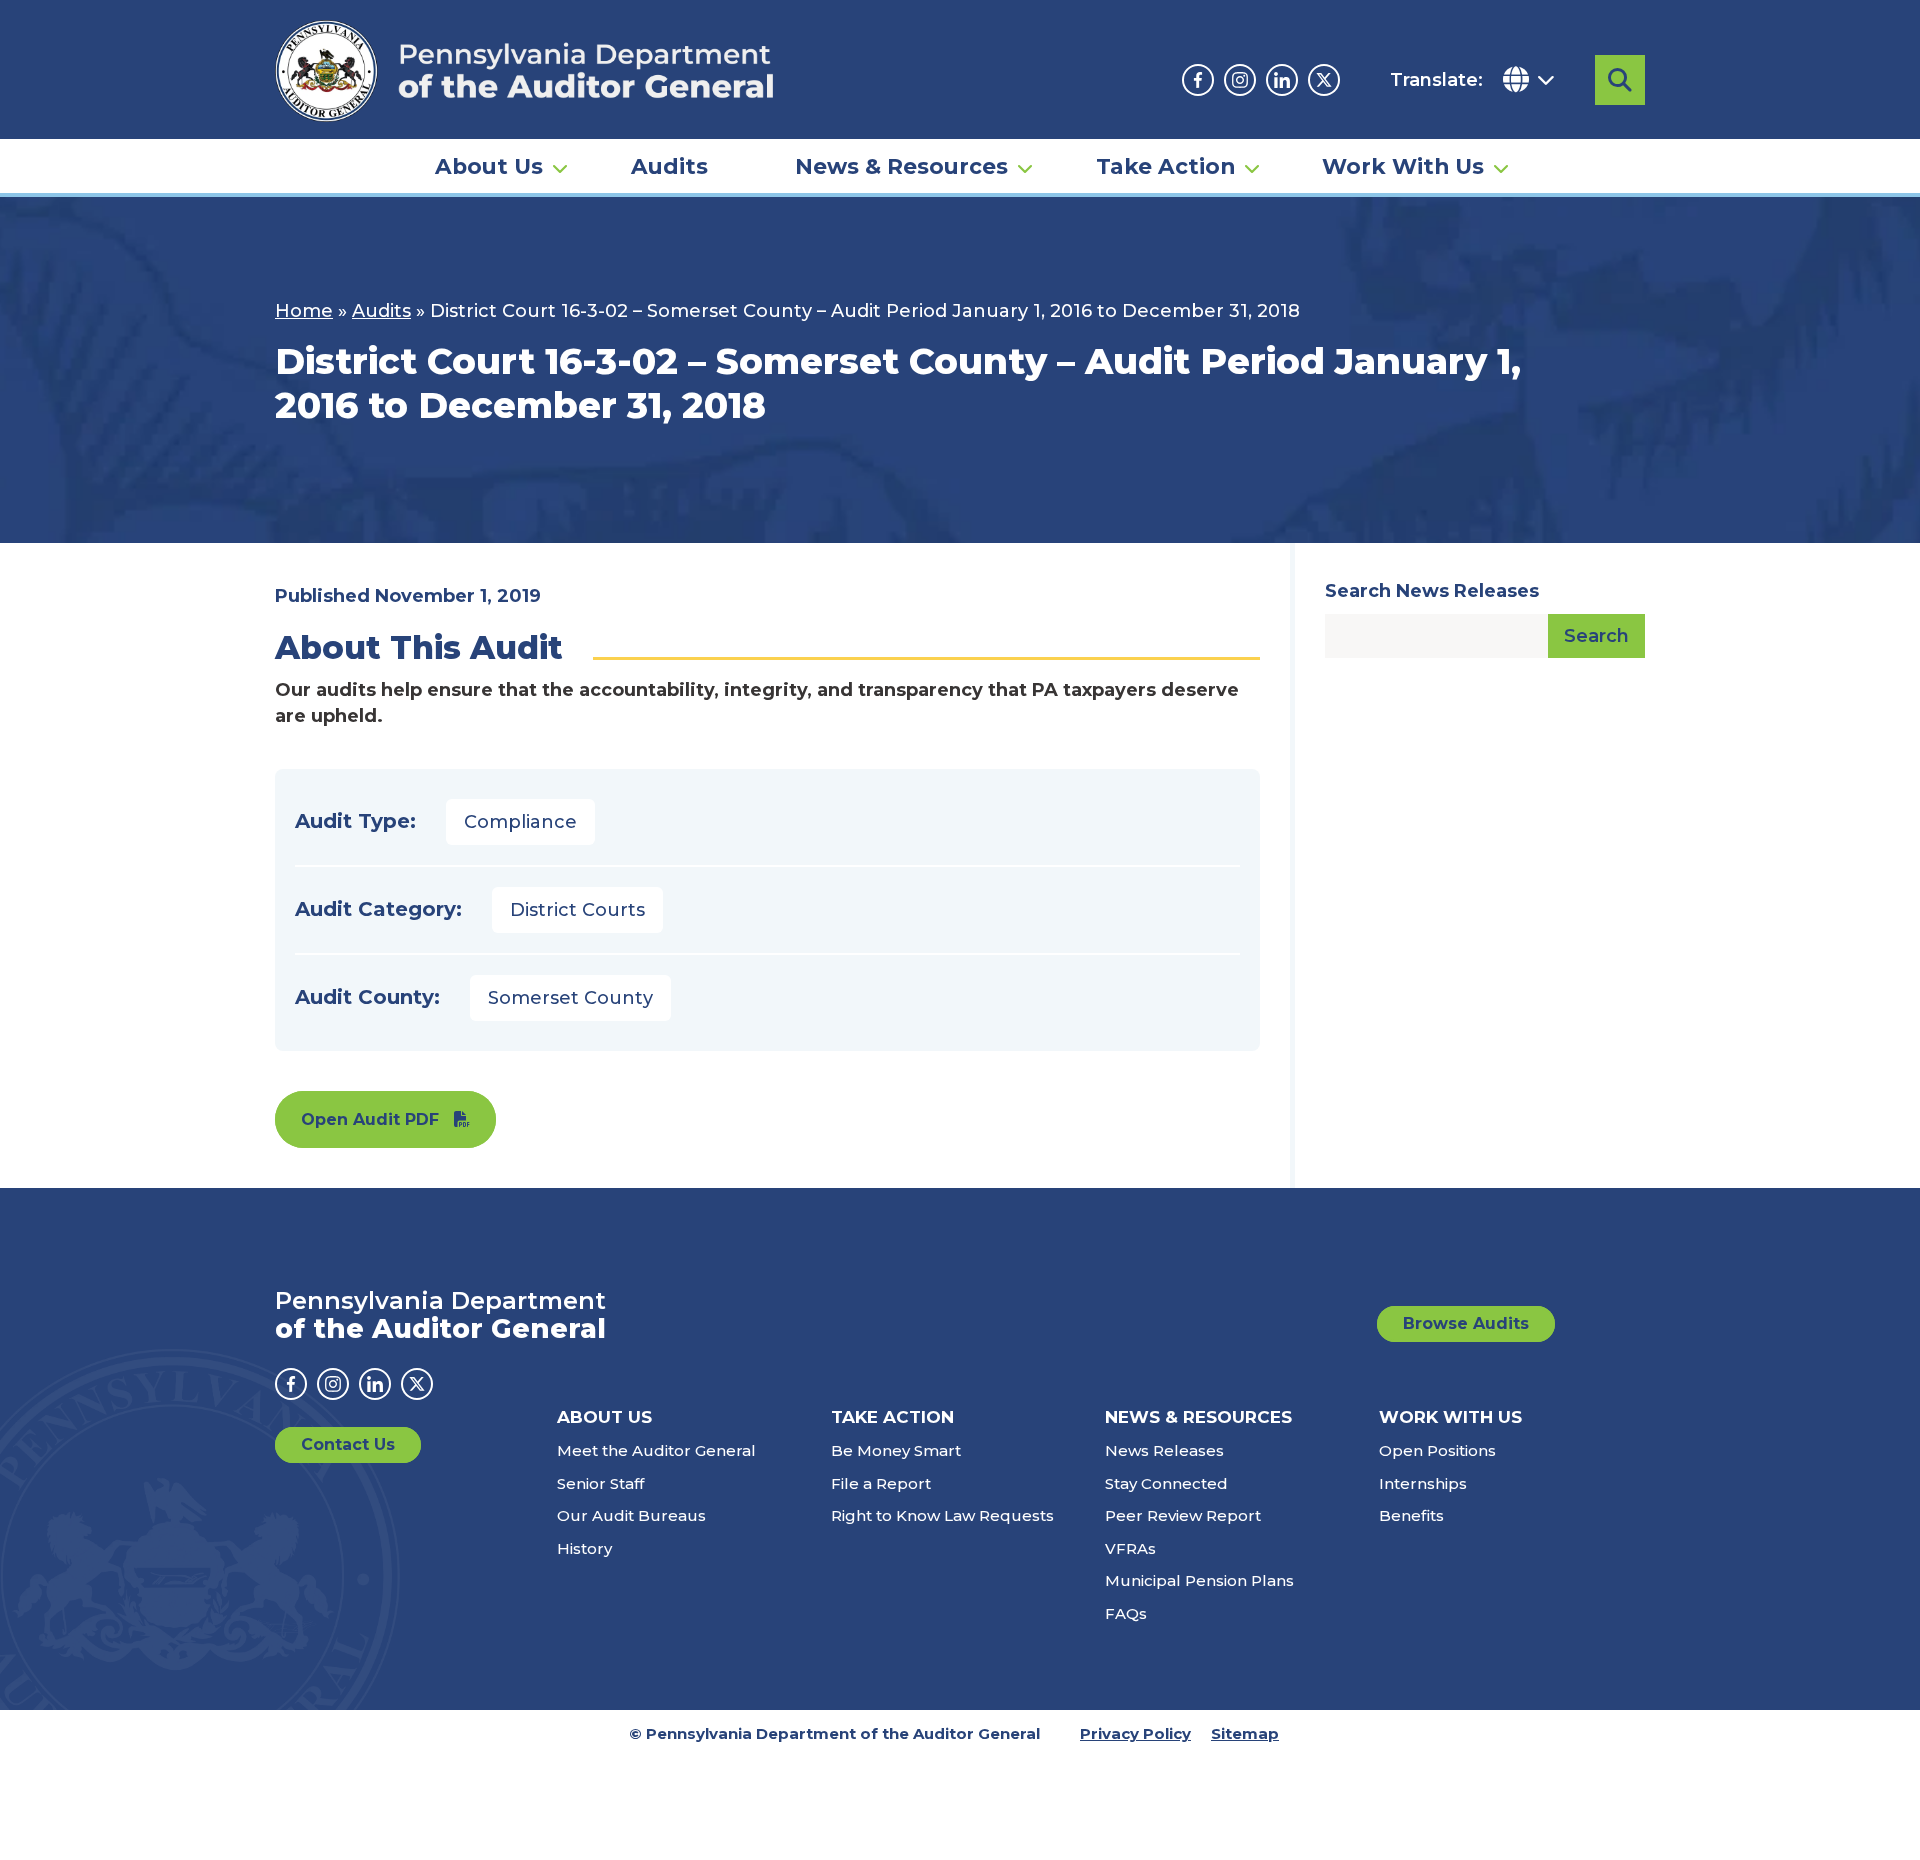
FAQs (1126, 1613)
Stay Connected (1166, 1483)
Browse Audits (1466, 1323)
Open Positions (1437, 1450)
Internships (1423, 1483)
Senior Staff (600, 1483)
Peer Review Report (1183, 1515)
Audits (669, 166)
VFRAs (1130, 1548)
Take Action (1165, 166)
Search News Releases (1432, 591)
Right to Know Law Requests (942, 1515)
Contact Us (348, 1444)
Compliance (520, 822)
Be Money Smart (896, 1450)
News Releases (1164, 1450)
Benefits (1411, 1515)
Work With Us (1403, 166)
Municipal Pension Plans (1199, 1580)
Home (304, 311)
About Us (489, 166)
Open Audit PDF (370, 1119)
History (584, 1548)
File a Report (881, 1483)
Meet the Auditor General (656, 1450)
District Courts (577, 910)
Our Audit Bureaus (631, 1515)
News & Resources (901, 166)
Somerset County (570, 998)
